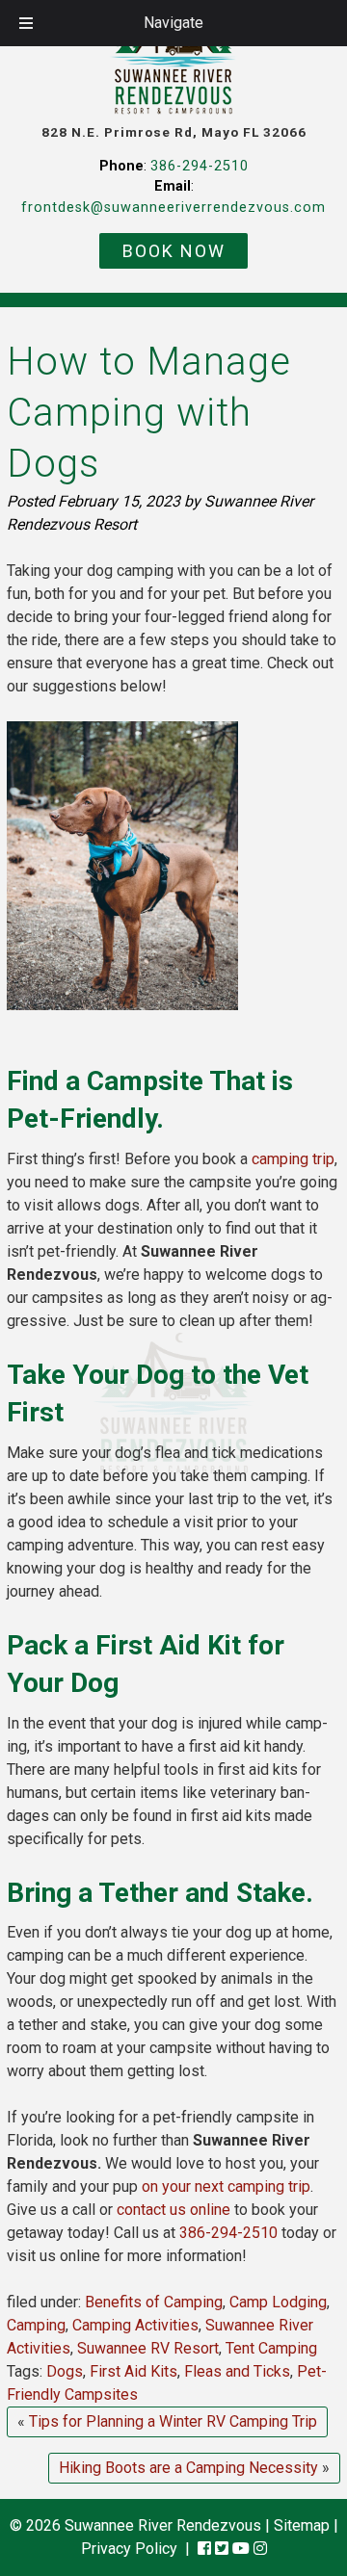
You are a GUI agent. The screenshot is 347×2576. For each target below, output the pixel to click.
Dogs (65, 2371)
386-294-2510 (200, 166)
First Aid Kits (133, 2371)
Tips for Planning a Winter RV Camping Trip (173, 2421)
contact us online (173, 2210)
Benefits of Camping (154, 2302)
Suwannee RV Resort (148, 2348)
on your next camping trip (226, 2186)
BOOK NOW (174, 251)
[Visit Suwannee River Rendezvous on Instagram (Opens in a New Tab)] (260, 2549)
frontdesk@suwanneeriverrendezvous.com (173, 208)
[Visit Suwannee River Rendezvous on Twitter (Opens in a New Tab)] (222, 2549)
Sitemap (302, 2525)
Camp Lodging (278, 2302)
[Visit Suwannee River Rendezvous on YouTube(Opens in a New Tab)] (241, 2549)
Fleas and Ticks (237, 2371)
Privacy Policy (129, 2549)
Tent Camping (271, 2348)
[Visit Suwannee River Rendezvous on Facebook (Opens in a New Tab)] (204, 2549)
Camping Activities (135, 2325)
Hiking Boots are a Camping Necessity (188, 2468)
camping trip (293, 1159)
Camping (36, 2325)
